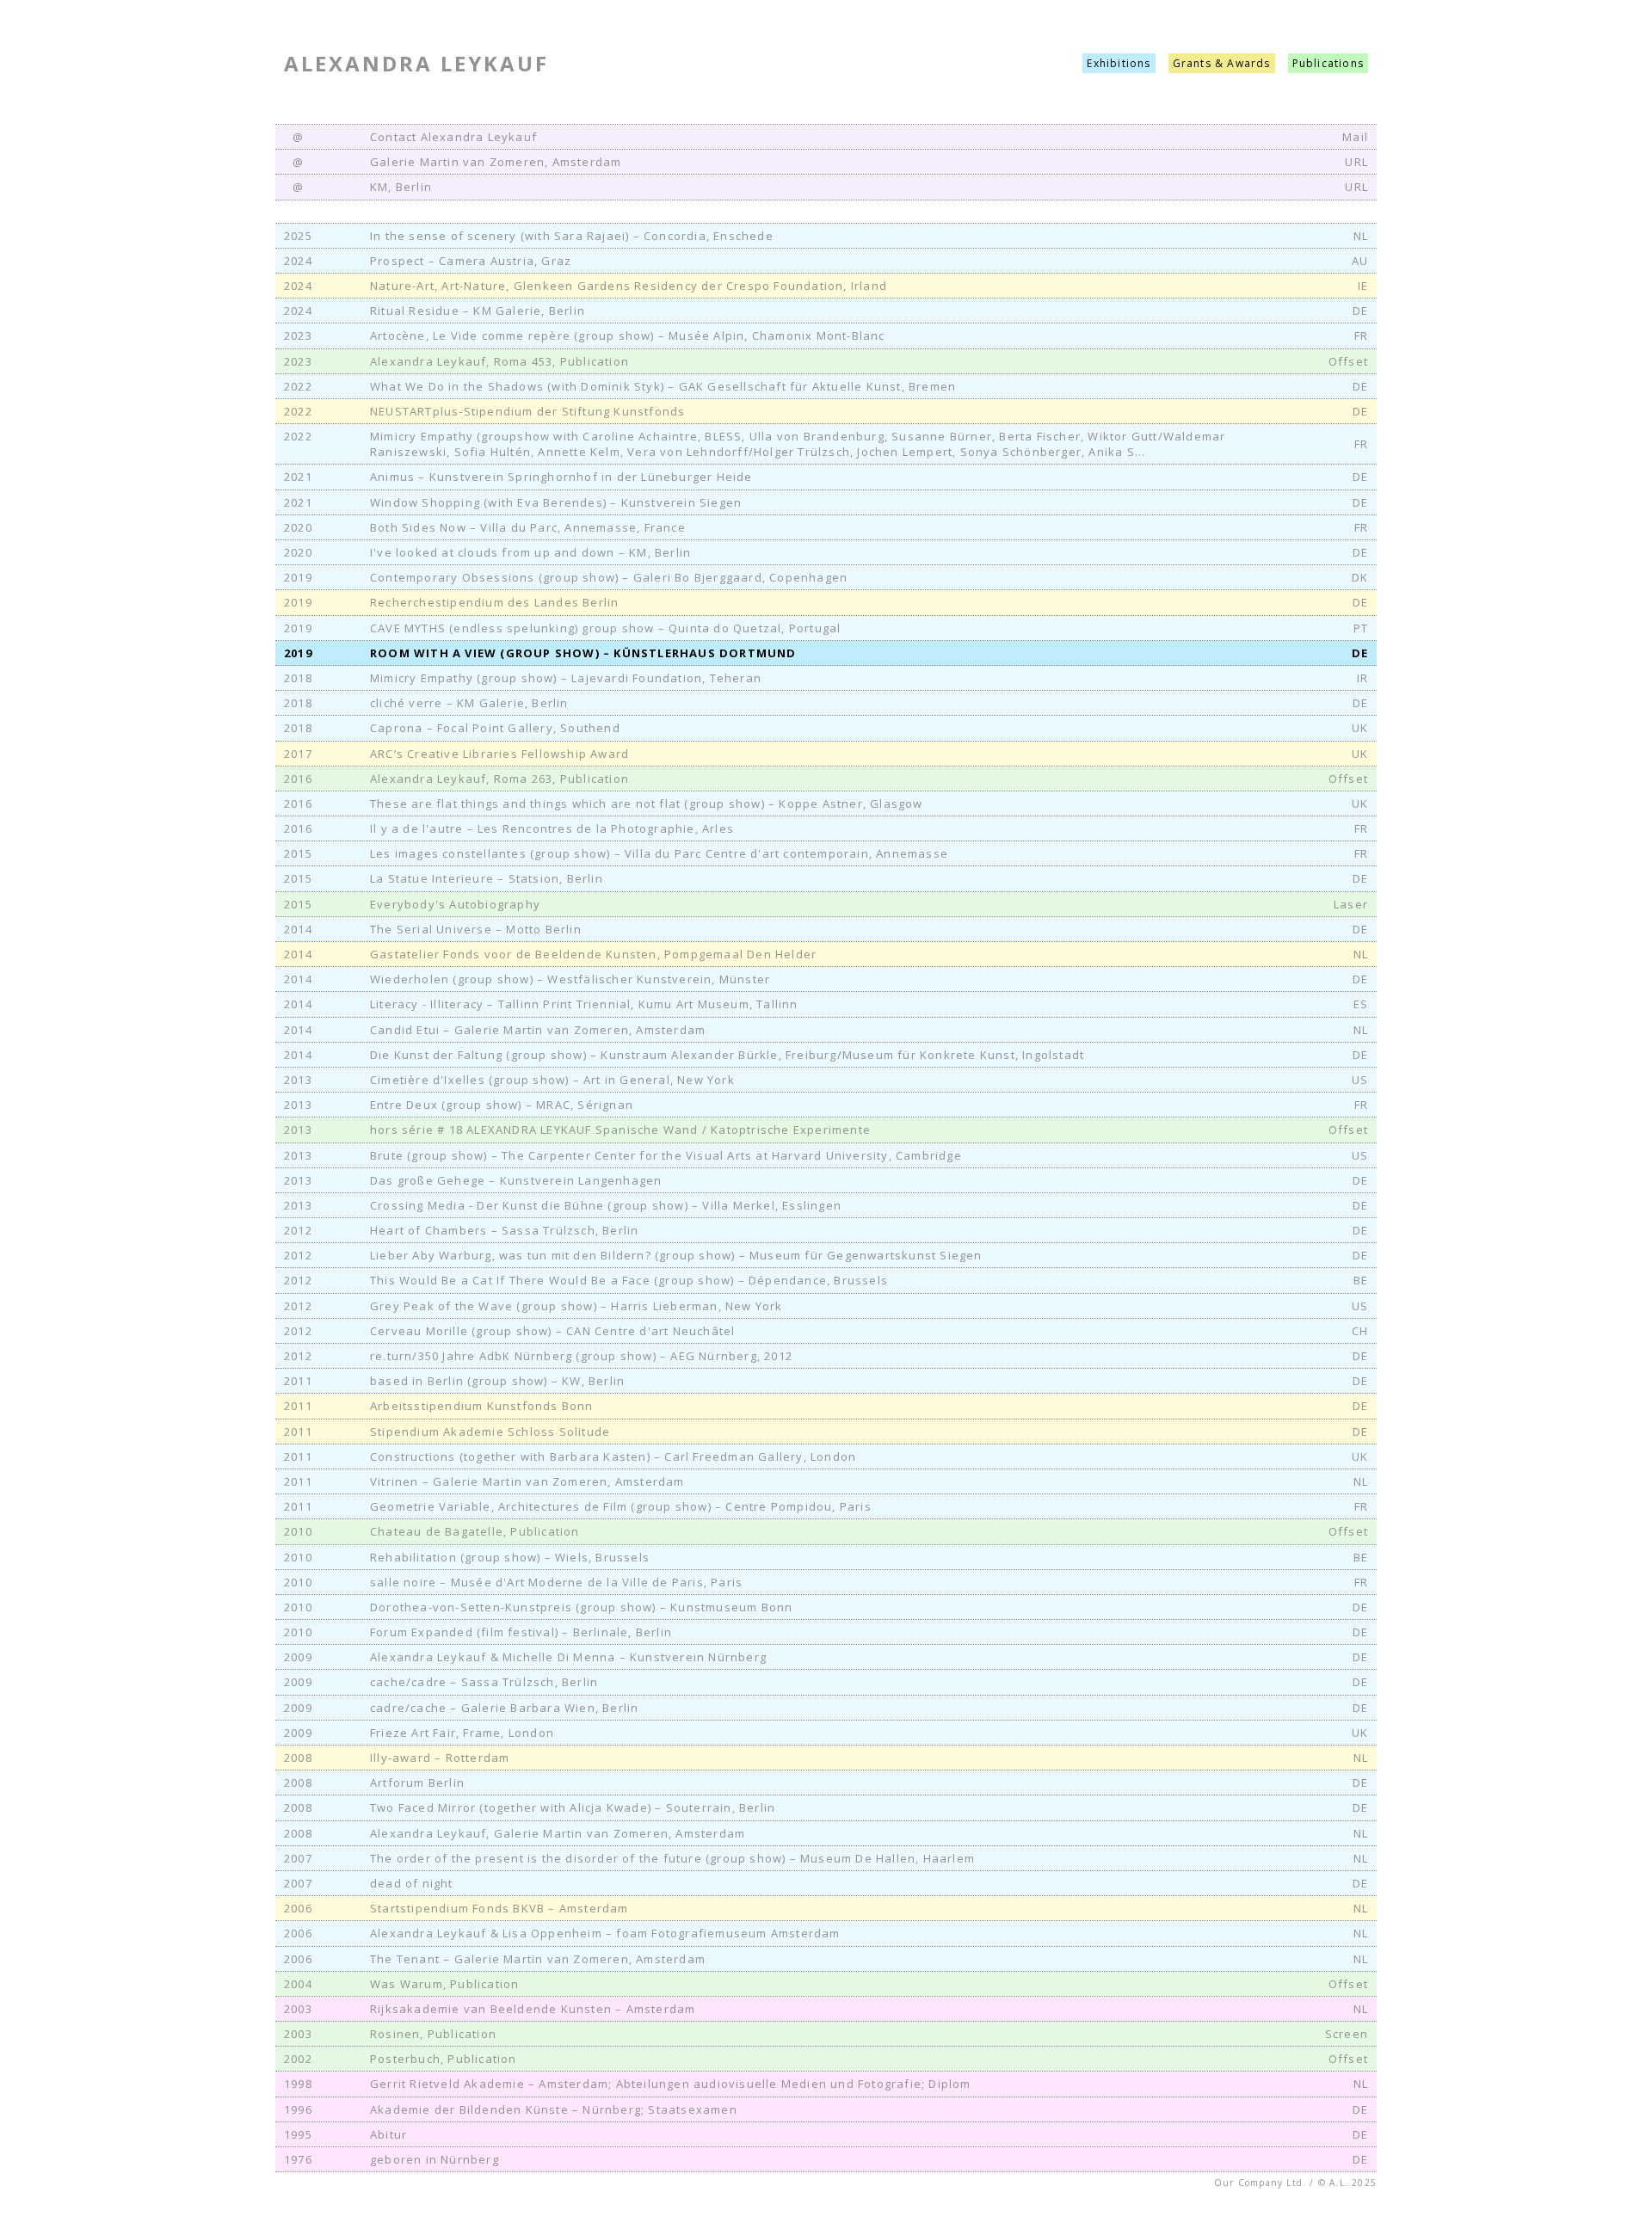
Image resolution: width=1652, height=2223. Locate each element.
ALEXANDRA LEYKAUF (416, 63)
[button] (826, 236)
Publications (1328, 63)
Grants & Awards (1222, 63)
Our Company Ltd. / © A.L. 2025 (1295, 2183)
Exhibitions (1119, 63)
